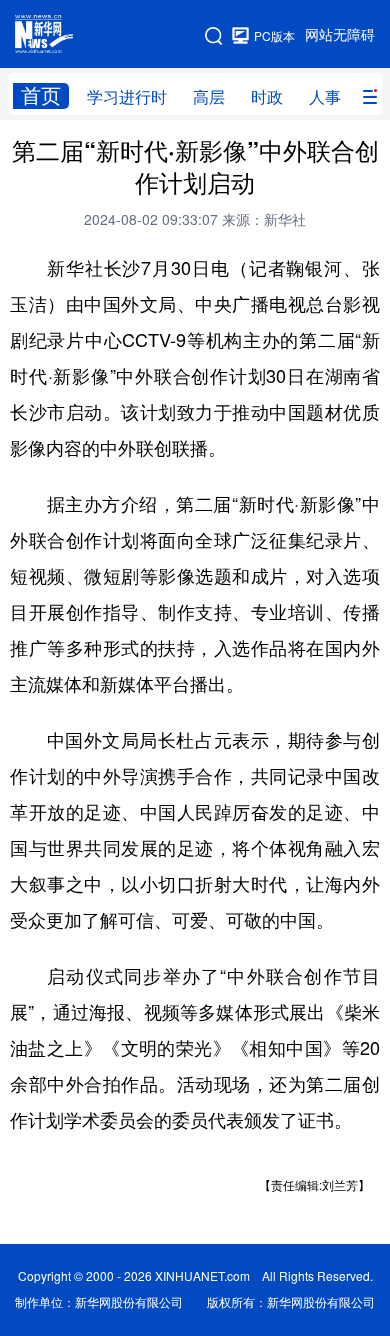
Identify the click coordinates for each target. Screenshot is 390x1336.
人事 (325, 97)
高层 (209, 97)
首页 (41, 95)
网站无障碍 (340, 35)
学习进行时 (127, 97)
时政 (267, 97)
